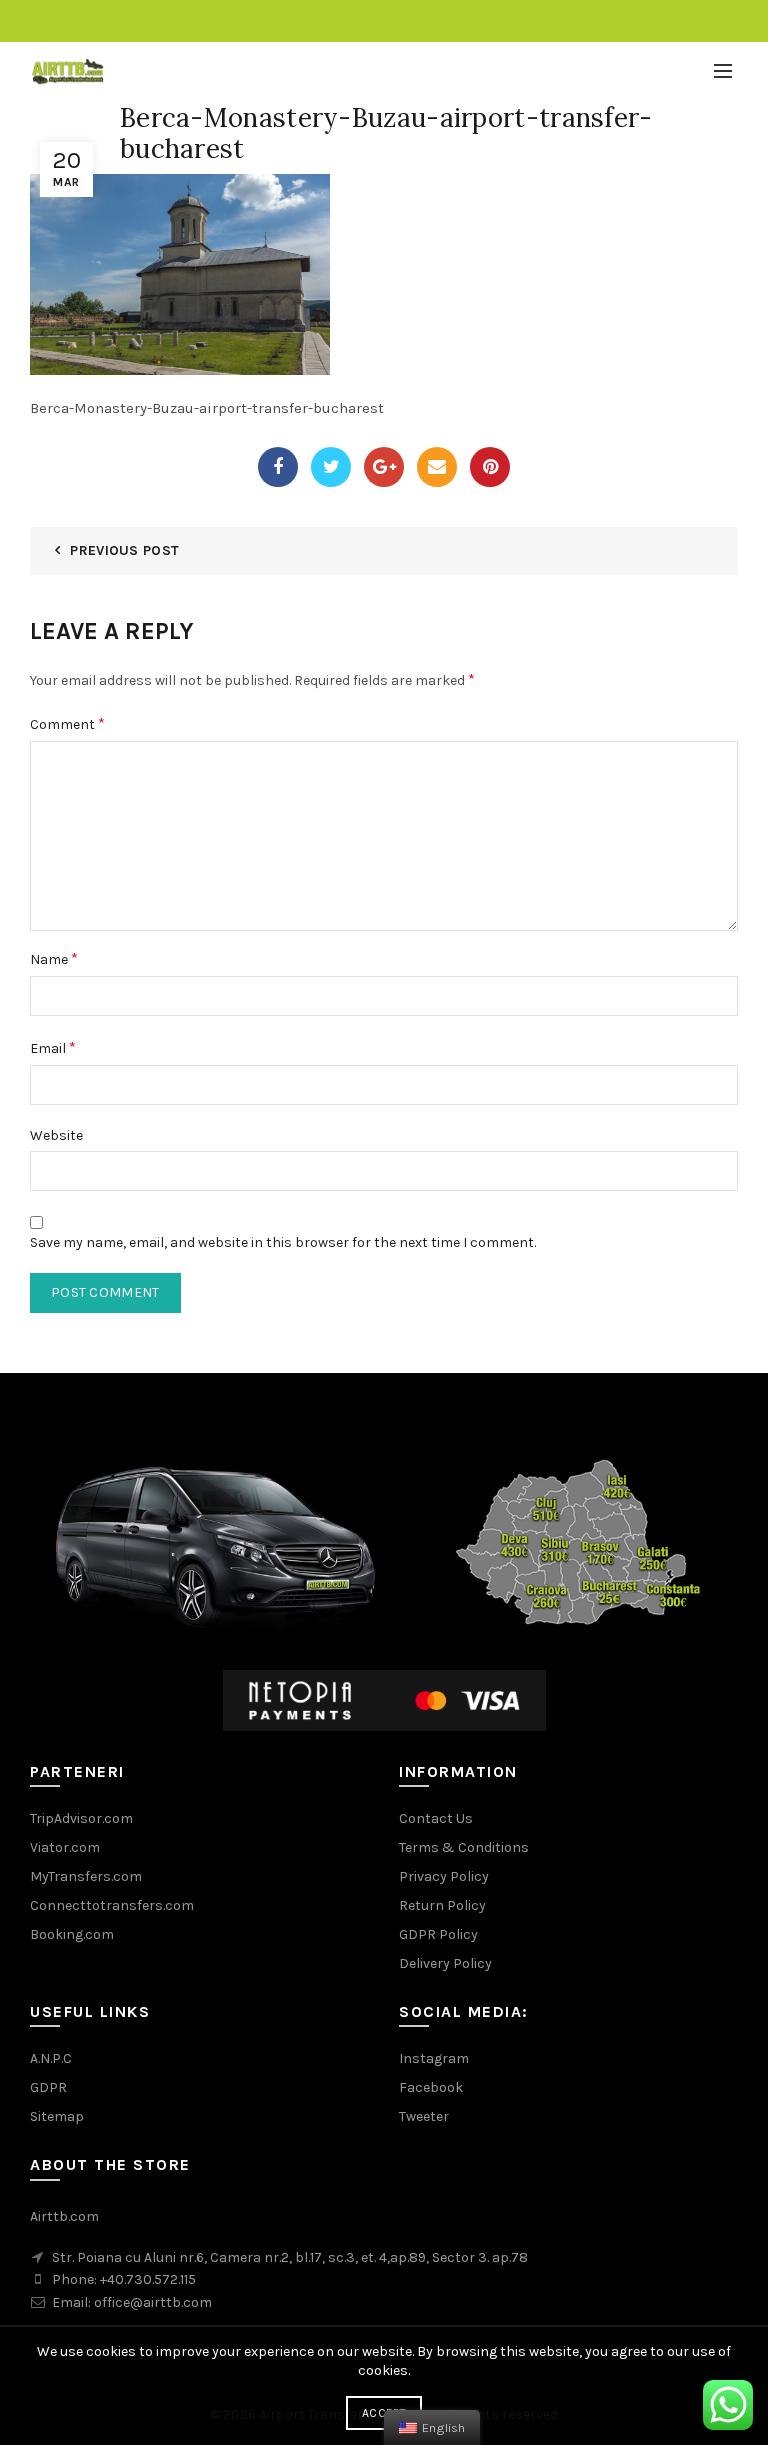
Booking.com (72, 1934)
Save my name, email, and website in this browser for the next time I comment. (283, 1242)
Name (54, 958)
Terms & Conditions (464, 1847)
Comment (67, 723)
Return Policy (442, 1905)
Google (384, 467)
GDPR (48, 2087)
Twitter (331, 467)
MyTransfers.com (86, 1876)
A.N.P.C (51, 2058)
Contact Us (436, 1818)
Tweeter (424, 2116)
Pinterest (490, 467)
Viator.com (65, 1847)
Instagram (434, 2058)
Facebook (278, 467)
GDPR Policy (438, 1934)
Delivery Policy (445, 1963)
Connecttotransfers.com (112, 1905)
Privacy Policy (444, 1876)
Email (437, 467)
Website (56, 1135)
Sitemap (57, 2116)
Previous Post (124, 550)
